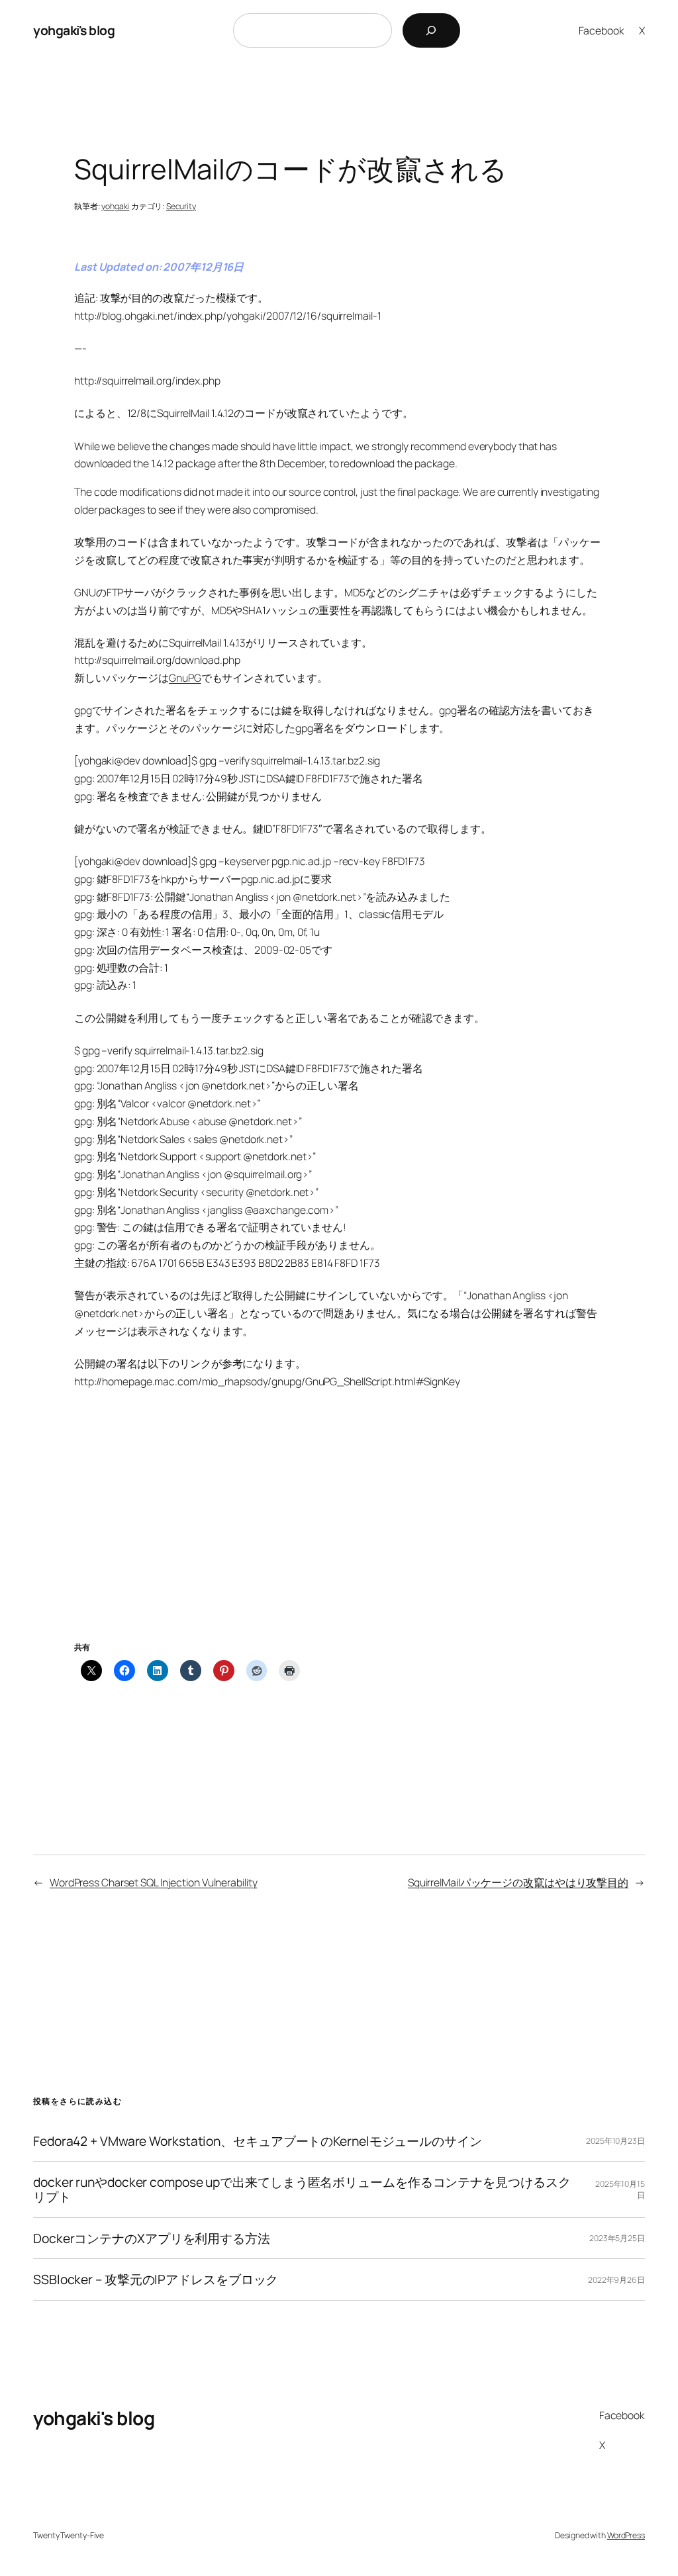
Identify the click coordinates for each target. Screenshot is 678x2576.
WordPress (626, 2535)
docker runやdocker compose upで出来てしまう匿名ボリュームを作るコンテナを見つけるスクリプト (302, 2189)
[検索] (431, 30)
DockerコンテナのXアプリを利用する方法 (152, 2238)
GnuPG (185, 678)
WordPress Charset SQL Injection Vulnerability (154, 1882)
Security (181, 206)
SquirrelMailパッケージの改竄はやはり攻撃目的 (518, 1882)
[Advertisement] (339, 1531)
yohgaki (115, 206)
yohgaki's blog (74, 30)
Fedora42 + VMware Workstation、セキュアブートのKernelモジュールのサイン (258, 2141)
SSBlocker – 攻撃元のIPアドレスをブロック (156, 2279)
